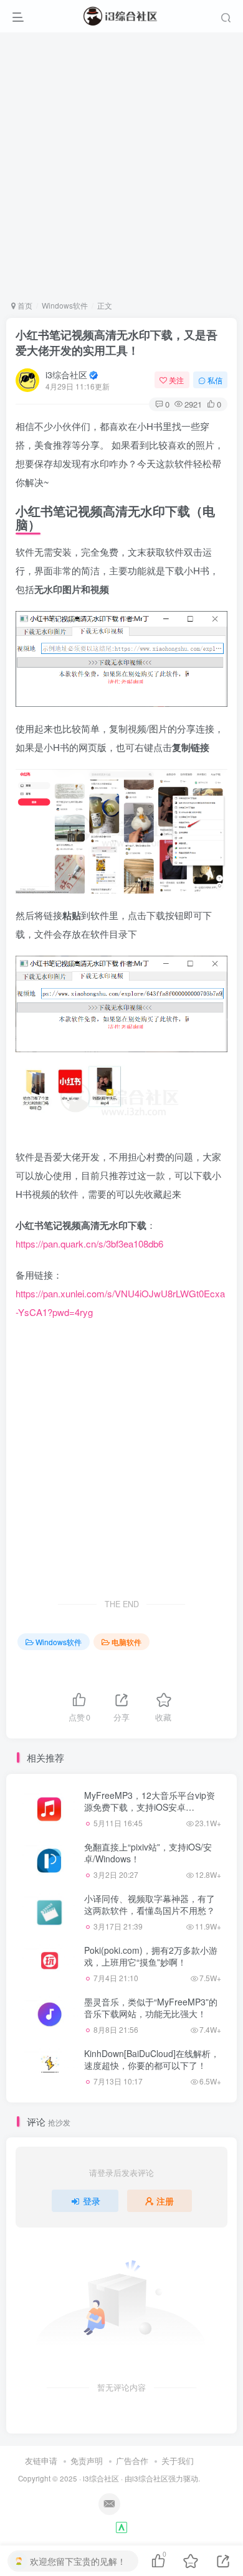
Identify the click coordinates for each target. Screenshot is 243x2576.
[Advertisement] (121, 166)
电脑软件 (126, 1642)
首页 (24, 305)
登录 (92, 2201)
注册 (165, 2201)
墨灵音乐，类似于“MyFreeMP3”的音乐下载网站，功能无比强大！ (151, 2008)
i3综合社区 (66, 375)
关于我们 (178, 2461)
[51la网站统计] (121, 2527)
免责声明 (87, 2461)
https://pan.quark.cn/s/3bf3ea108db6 (89, 1244)
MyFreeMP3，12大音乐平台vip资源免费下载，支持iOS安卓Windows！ (150, 1807)
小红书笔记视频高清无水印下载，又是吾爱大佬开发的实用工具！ (117, 343)
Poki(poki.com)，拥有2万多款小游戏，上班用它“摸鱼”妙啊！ (151, 1956)
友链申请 (41, 2461)
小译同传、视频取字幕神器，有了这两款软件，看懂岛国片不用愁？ (150, 1905)
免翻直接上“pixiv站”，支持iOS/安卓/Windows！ (148, 1853)
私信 (215, 380)
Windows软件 (65, 305)
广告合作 (132, 2461)
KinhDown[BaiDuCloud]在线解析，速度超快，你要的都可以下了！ (152, 2060)
